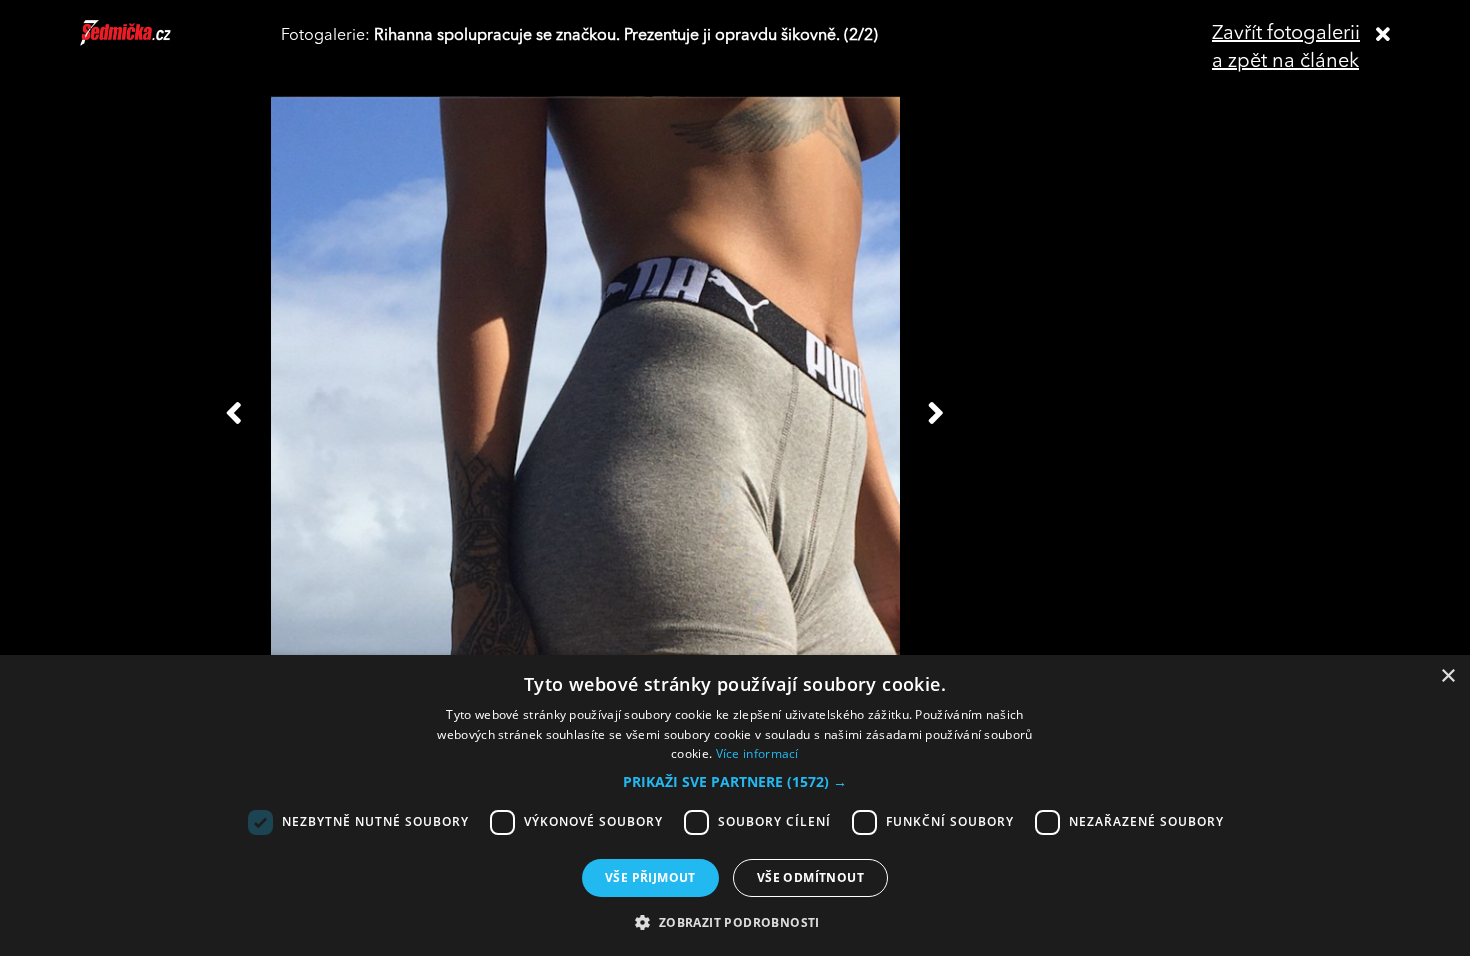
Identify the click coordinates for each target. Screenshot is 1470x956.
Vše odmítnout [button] (810, 877)
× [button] (1447, 676)
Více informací (757, 753)
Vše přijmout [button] (650, 877)
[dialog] (735, 805)
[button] (735, 782)
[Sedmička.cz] (150, 42)
